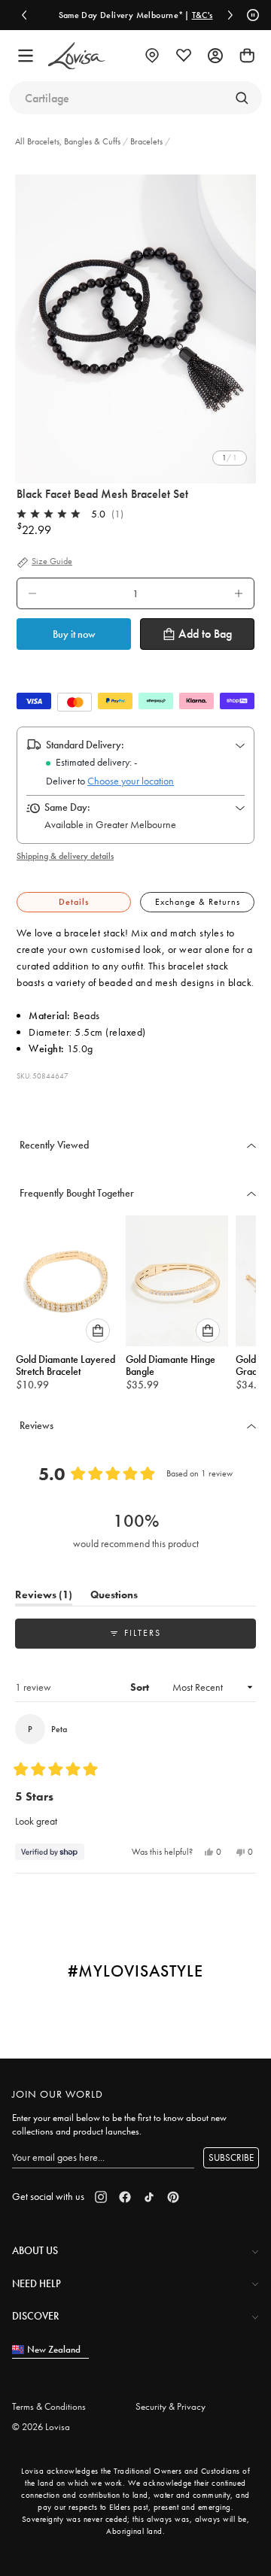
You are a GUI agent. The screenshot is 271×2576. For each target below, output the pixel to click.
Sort (141, 1687)
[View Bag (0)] (247, 56)
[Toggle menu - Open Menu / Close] (26, 56)
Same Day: (67, 807)
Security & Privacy (171, 2406)
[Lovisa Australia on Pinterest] (173, 2197)
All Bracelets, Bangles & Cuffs (69, 141)
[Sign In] (215, 56)
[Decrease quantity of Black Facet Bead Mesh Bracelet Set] (32, 593)
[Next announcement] (230, 15)
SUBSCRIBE (231, 2157)
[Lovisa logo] (77, 56)
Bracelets (146, 141)
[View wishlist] (184, 56)
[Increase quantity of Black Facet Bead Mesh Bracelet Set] (239, 593)
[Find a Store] (152, 56)
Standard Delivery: (85, 745)
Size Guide (52, 562)
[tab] (74, 902)
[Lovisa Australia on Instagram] (101, 2197)
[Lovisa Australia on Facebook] (125, 2197)
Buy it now (74, 634)
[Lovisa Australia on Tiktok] (149, 2197)
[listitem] (135, 322)
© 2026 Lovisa (41, 2427)
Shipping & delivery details (65, 856)
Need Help (37, 2283)
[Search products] (242, 98)
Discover (35, 2316)
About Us (35, 2250)
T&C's (202, 15)
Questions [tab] (114, 1597)
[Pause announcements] (251, 15)
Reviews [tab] (44, 1597)
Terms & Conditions (49, 2406)
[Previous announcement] (24, 15)
